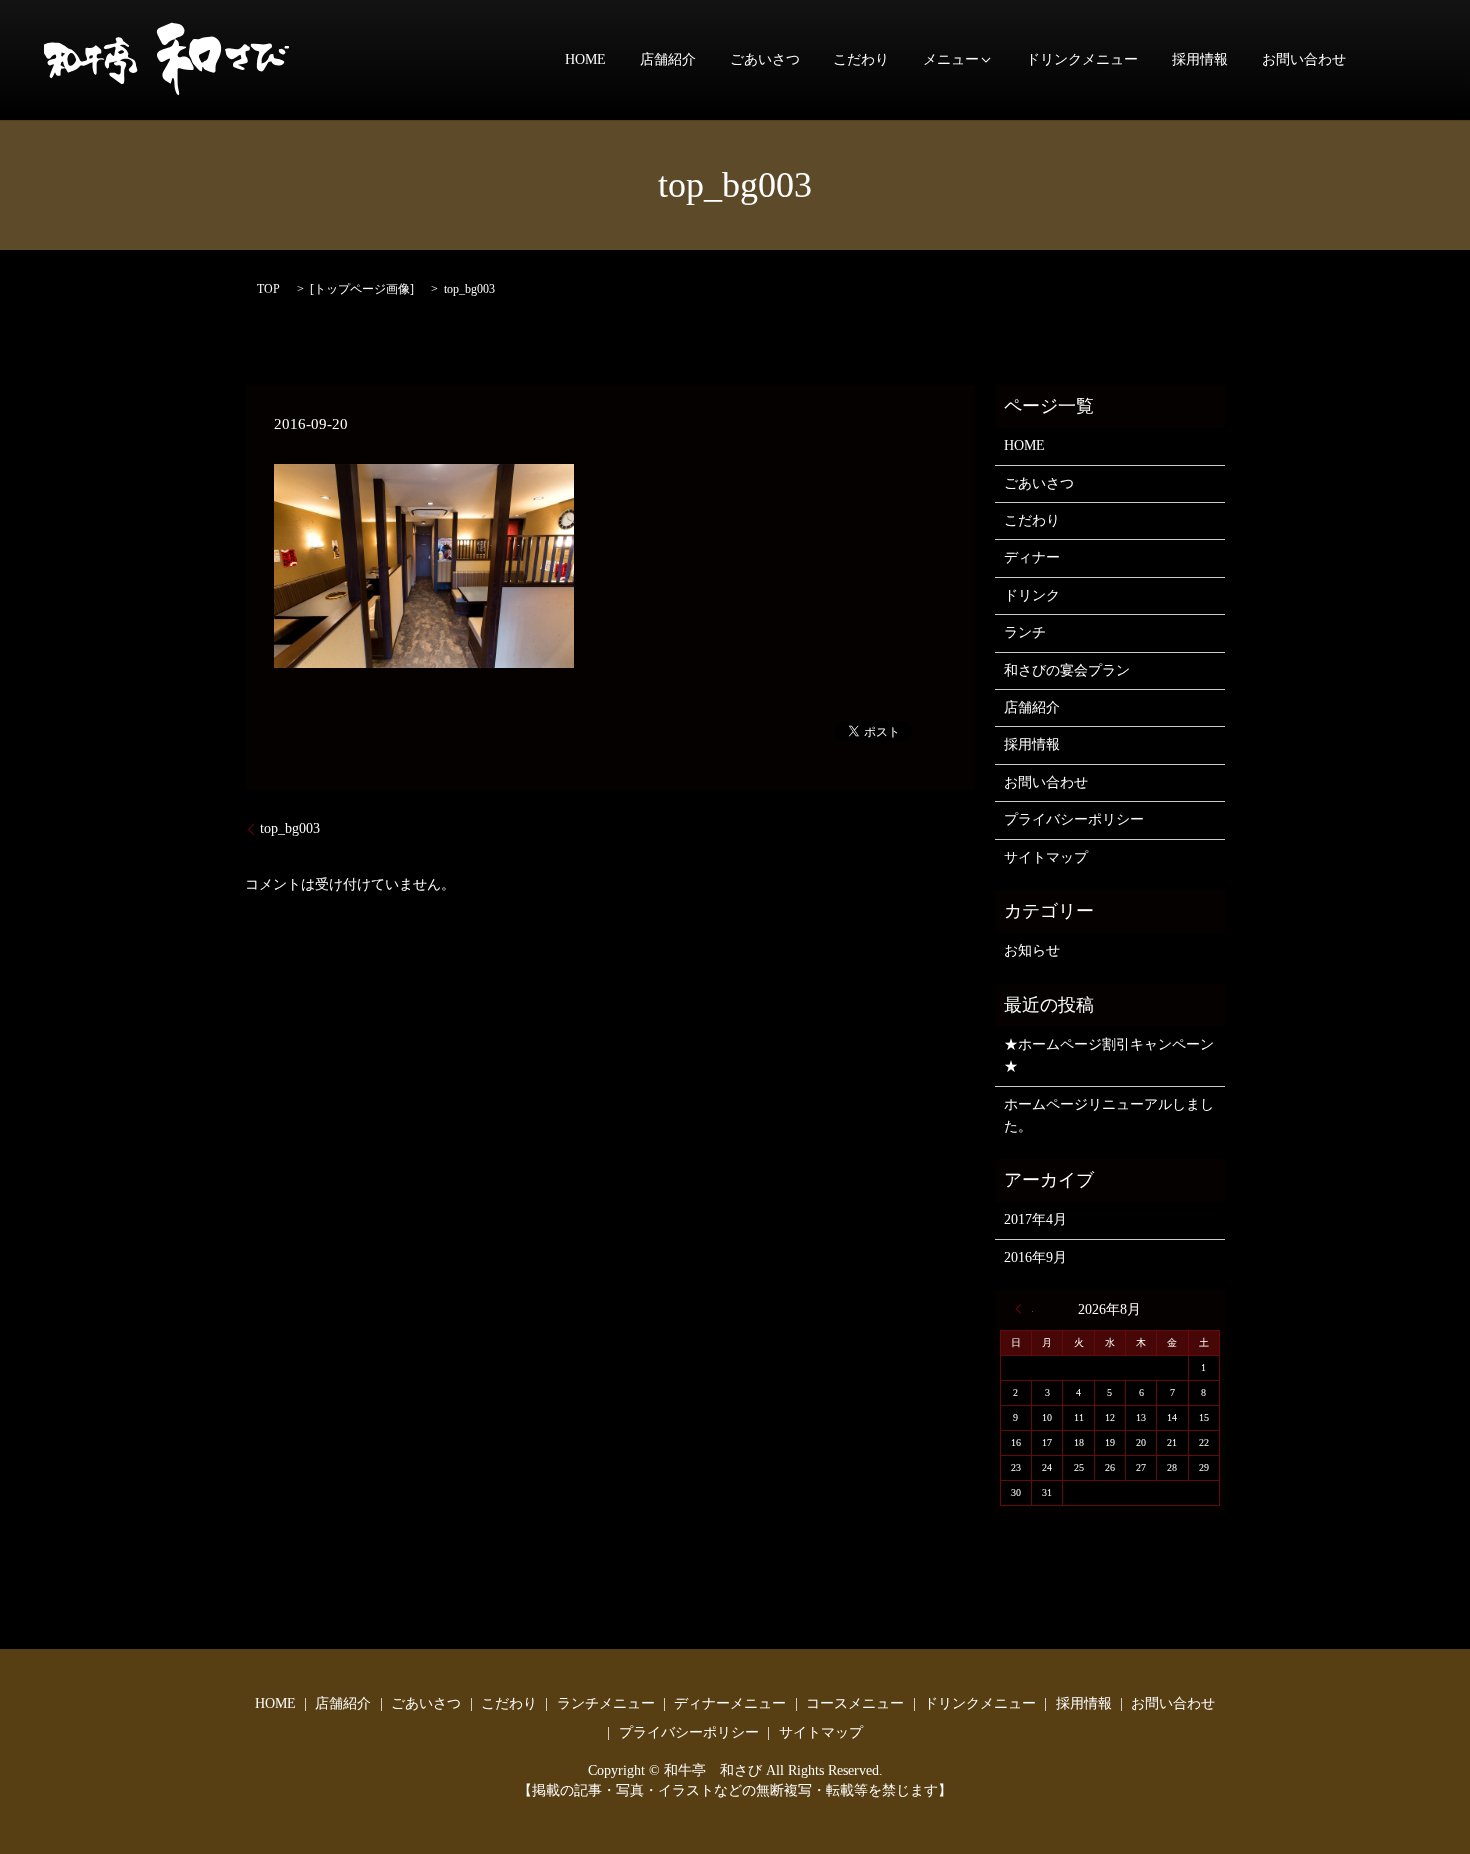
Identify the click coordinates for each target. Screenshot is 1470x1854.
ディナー (1032, 557)
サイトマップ (1046, 857)
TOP (268, 289)
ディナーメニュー (730, 1703)
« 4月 (1024, 1309)
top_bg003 (290, 828)
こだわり (861, 60)
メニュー (951, 60)
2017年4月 (1035, 1219)
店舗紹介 (668, 60)
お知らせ (1032, 950)
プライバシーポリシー (1074, 819)
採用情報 (1200, 60)
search (1394, 60)
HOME (585, 60)
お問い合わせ (1304, 60)
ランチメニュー (606, 1703)
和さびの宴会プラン (1067, 670)
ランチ (1025, 632)
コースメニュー (855, 1703)
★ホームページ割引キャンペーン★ (1109, 1055)
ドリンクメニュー (1082, 60)
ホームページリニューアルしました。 (1109, 1115)
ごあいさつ (765, 60)
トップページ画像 (362, 289)
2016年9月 (1035, 1257)
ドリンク (1032, 595)
